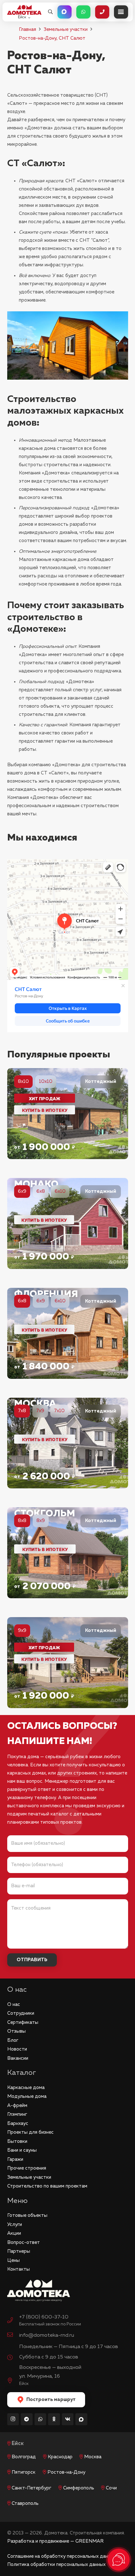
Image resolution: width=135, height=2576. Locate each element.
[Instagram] (13, 2419)
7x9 (40, 1411)
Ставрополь (25, 2503)
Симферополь (79, 2488)
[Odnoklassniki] (54, 2419)
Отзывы (16, 2031)
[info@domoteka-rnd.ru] (13, 2335)
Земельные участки (66, 29)
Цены (13, 2260)
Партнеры (19, 2251)
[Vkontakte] (68, 2419)
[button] (50, 12)
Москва (93, 2457)
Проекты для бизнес (30, 2132)
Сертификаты (23, 2022)
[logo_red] (24, 10)
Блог (13, 2040)
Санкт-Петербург (31, 2488)
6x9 (41, 1301)
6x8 (41, 1191)
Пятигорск (24, 2472)
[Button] (65, 12)
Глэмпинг (17, 2114)
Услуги (15, 2225)
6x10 (60, 1191)
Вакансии (18, 2058)
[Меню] (121, 12)
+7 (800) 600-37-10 (44, 2317)
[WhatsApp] (40, 2419)
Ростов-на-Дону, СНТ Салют (52, 38)
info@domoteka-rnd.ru (47, 2335)
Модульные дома (27, 2096)
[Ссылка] (68, 1114)
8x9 (41, 1521)
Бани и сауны (22, 2150)
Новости (17, 2049)
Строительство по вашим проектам (47, 2186)
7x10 (59, 1411)
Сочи (111, 2488)
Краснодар (60, 2457)
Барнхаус (18, 2123)
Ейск (18, 2444)
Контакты (19, 2269)
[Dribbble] (81, 2419)
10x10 (46, 1081)
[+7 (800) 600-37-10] (13, 2321)
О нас (14, 2004)
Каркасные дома (26, 2088)
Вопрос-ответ (24, 2242)
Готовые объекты (27, 2215)
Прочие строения (27, 2168)
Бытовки (17, 2141)
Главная (27, 29)
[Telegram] (27, 2419)
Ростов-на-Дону (66, 2472)
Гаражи (15, 2159)
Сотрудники (21, 2013)
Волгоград (24, 2457)
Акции (14, 2233)
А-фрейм (17, 2106)
